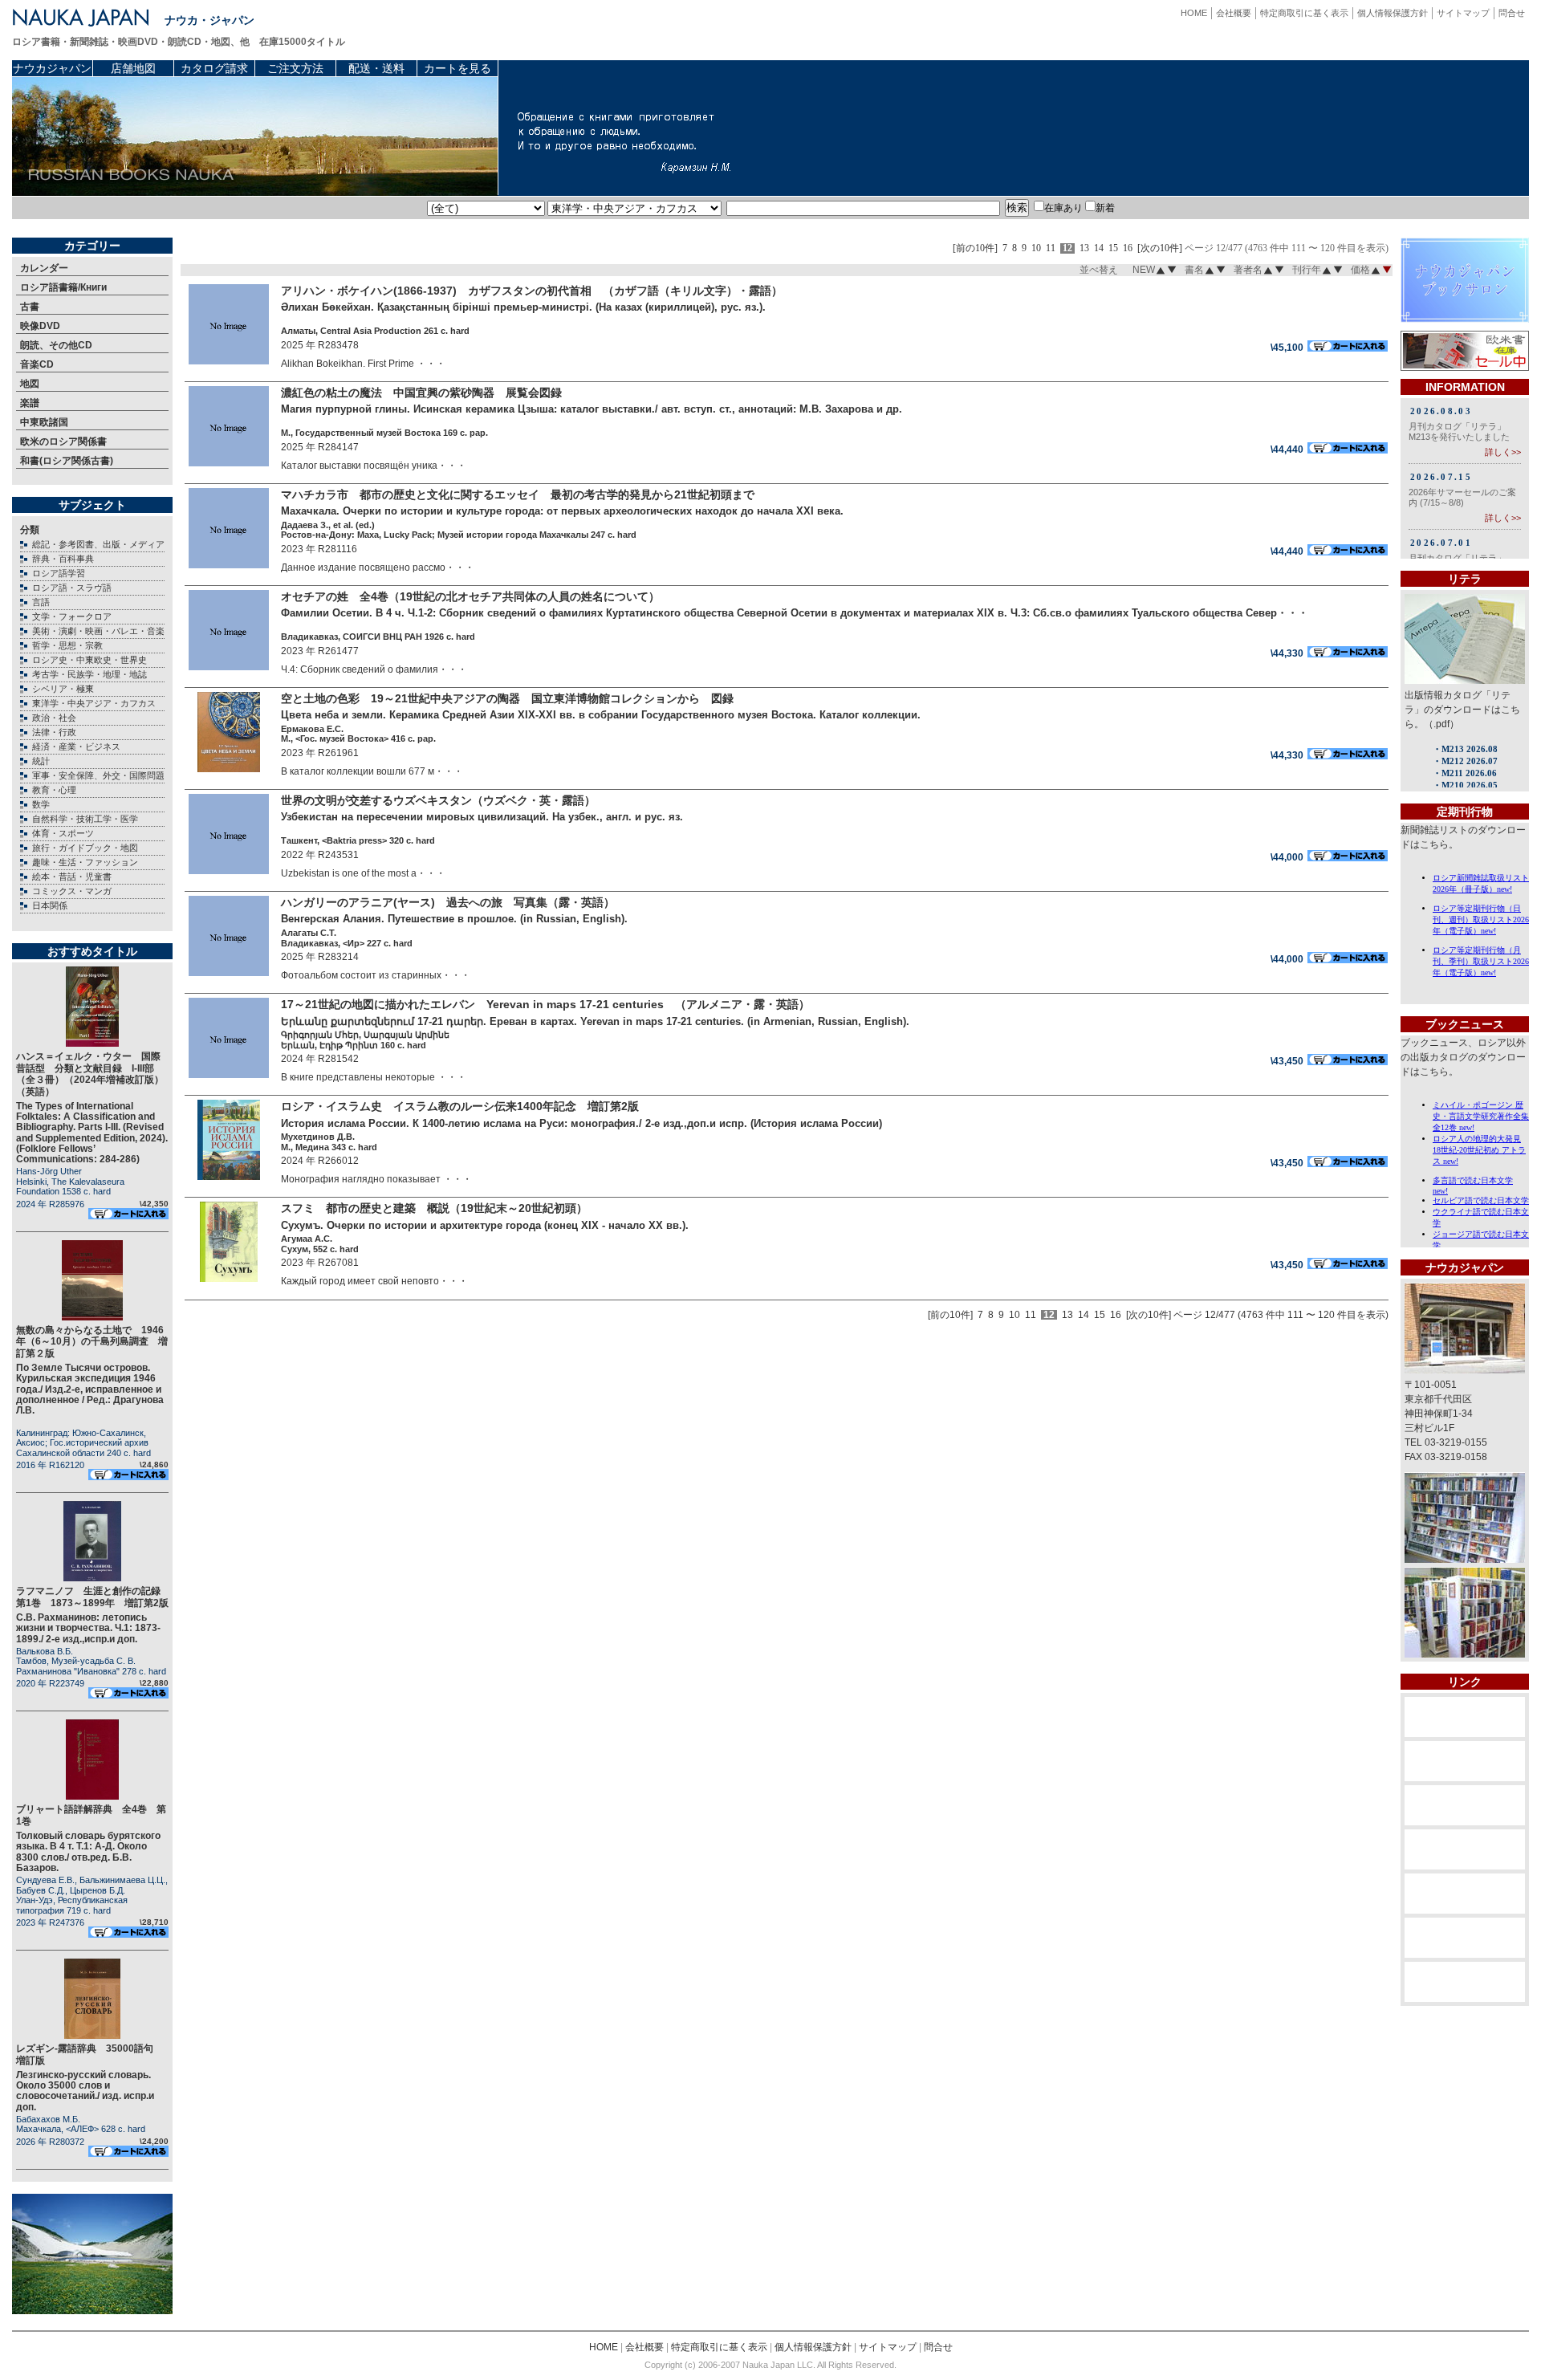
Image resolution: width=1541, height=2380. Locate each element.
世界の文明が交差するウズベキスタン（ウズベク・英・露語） (444, 800)
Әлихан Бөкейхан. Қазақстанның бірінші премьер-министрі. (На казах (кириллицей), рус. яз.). (523, 307)
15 (1113, 248)
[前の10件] (975, 248)
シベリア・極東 (63, 689)
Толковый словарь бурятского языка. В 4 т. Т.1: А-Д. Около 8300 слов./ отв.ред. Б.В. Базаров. (88, 1852)
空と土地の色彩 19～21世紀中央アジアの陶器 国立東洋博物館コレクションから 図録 (507, 698)
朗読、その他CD (56, 345)
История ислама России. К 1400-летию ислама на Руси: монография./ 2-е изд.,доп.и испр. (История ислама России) (581, 1123)
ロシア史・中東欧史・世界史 (89, 660)
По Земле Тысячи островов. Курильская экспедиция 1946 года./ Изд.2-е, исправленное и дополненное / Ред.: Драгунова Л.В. (90, 1389)
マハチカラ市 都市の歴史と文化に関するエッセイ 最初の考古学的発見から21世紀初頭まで (523, 494)
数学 (41, 804)
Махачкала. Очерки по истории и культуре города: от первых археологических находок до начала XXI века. (562, 511)
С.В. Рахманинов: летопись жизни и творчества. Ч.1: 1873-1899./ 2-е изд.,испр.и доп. (88, 1628)
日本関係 (50, 905)
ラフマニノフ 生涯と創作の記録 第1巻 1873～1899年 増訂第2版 (93, 1597)
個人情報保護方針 (1393, 13)
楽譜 (30, 403)
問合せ (1512, 13)
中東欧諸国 (44, 422)
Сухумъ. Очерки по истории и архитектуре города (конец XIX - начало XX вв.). (485, 1225)
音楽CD (37, 364)
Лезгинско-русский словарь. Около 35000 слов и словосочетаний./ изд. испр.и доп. (85, 2091)
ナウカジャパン (52, 68)
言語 (41, 602)
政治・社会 (54, 718)
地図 (30, 384)
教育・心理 (54, 790)
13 (1084, 248)
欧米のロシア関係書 (63, 441)
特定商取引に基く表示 (1304, 13)
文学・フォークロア (72, 616)
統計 (41, 761)
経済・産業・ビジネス (76, 747)
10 (1036, 248)
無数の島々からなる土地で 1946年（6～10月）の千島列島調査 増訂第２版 (92, 1342)
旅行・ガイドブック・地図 (85, 848)
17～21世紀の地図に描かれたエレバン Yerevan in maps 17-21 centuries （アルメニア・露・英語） (551, 1004)
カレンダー (44, 268)
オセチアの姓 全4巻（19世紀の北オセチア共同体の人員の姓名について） (470, 596)
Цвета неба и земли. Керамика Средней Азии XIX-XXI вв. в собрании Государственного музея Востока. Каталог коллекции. (601, 715)
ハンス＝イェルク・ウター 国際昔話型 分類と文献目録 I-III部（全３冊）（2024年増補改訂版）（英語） (90, 1074)
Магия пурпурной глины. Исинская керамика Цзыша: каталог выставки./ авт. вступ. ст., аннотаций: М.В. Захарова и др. (592, 409)
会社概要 (1234, 13)
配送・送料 (376, 68)
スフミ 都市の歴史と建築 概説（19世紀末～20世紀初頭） (447, 1208)
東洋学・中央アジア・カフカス (94, 703)
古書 (30, 307)
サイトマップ (1463, 13)
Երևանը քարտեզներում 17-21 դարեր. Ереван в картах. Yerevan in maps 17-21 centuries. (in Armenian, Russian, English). (595, 1021)
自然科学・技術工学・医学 (85, 819)
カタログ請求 (214, 68)
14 (1099, 248)
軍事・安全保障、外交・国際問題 (98, 775)
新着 (1105, 208)
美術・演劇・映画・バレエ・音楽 (98, 631)
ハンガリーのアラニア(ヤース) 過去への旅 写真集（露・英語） (453, 902)
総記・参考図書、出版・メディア (98, 544)
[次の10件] (1160, 248)
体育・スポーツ (63, 833)
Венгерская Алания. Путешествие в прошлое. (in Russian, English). (454, 919)
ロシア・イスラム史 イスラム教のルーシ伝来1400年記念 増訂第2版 (460, 1106)
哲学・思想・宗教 (67, 645)
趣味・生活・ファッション (85, 862)
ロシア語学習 (59, 573)
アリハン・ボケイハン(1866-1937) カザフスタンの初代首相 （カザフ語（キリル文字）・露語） (532, 291)
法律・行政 (54, 732)
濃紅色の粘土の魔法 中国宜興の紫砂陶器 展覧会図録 (433, 393)
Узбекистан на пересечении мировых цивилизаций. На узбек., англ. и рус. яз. (482, 817)
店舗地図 (133, 68)
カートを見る (457, 68)
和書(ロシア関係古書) (67, 461)
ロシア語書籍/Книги (63, 287)
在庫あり (1063, 208)
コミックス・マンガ (72, 891)
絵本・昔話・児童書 (72, 877)
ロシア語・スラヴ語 (72, 588)
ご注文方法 (295, 68)
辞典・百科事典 (63, 559)
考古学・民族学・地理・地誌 (89, 674)
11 (1051, 248)
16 (1128, 248)
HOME (1194, 13)
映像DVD (40, 326)
